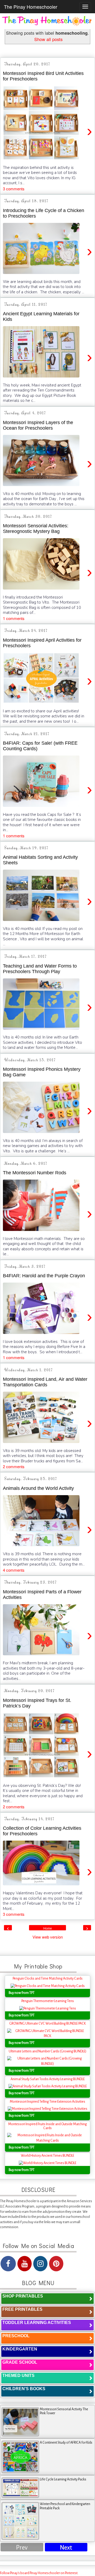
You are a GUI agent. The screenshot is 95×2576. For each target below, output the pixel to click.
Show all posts (48, 39)
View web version (48, 1937)
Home (48, 1928)
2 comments (14, 1466)
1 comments (14, 618)
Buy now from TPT (22, 1993)
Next (66, 2548)
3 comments (14, 189)
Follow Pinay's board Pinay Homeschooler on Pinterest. (39, 2573)
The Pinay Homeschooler (31, 7)
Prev (22, 2548)
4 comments (14, 1570)
